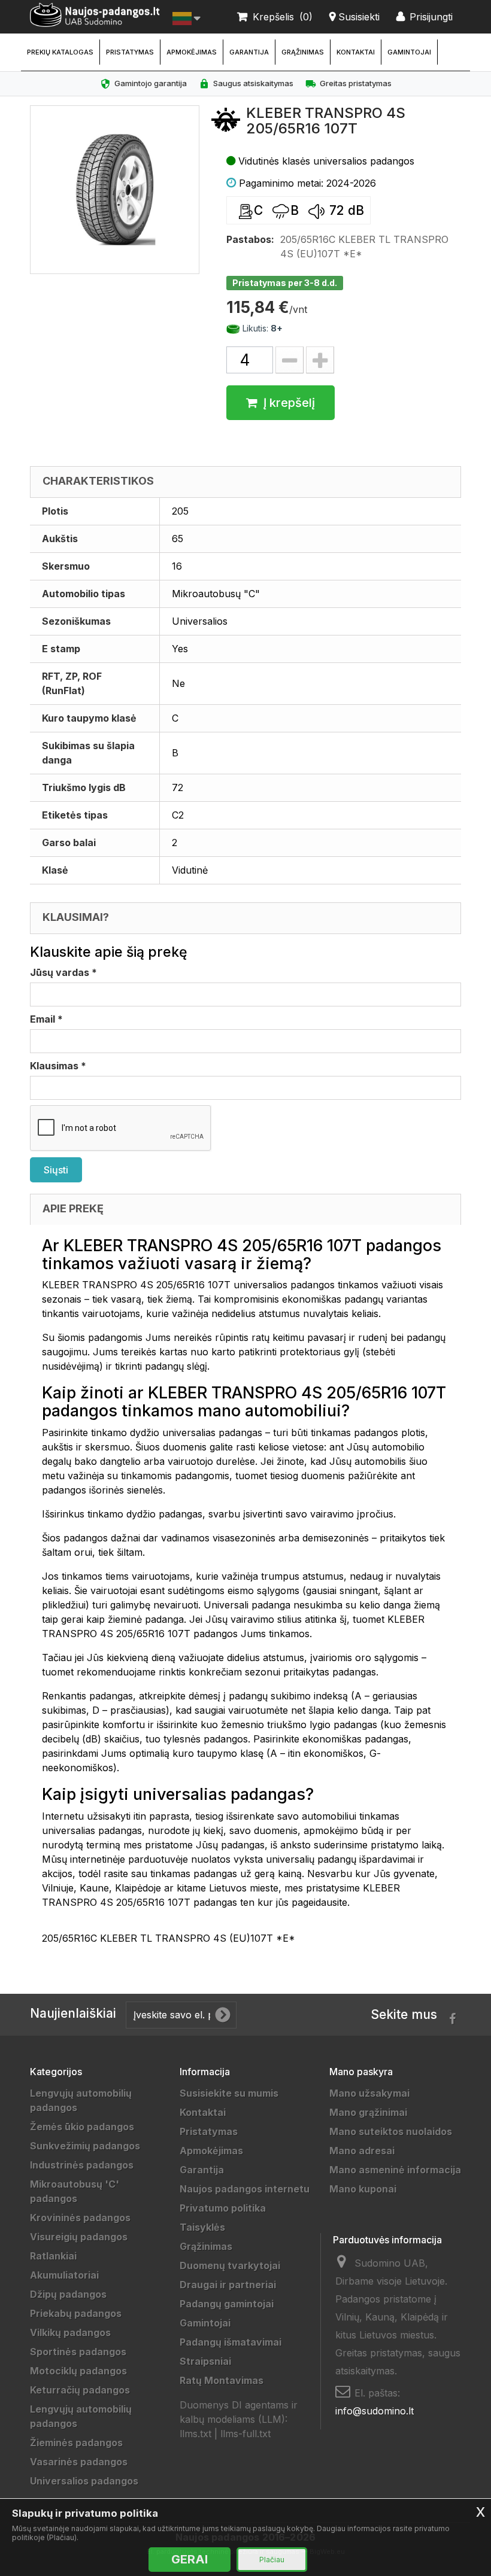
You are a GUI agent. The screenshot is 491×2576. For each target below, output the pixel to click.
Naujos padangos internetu (245, 2189)
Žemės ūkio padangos (82, 2127)
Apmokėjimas (192, 52)
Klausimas (58, 1066)
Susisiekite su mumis (229, 2093)
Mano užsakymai (369, 2093)
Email (46, 1019)
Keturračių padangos (80, 2390)
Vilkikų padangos (70, 2332)
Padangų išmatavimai (231, 2342)
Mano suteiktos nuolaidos (391, 2131)
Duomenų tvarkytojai (230, 2265)
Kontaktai (356, 52)
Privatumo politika (223, 2208)
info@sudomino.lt (375, 2411)
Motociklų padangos (78, 2371)
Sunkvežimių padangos (85, 2146)
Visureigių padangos (79, 2237)
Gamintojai (409, 52)
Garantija (249, 52)
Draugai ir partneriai (228, 2285)
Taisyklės (202, 2227)
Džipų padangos (68, 2294)
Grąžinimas (303, 52)
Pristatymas (130, 52)
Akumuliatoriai (64, 2275)
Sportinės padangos (78, 2352)
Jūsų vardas (63, 972)
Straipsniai (205, 2361)
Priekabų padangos (76, 2313)
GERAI (190, 2559)
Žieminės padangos (76, 2443)
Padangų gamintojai (227, 2304)
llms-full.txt (245, 2434)
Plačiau (272, 2560)
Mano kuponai (363, 2189)
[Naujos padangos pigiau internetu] (95, 15)
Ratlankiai (53, 2256)
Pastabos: (250, 239)
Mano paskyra (361, 2072)
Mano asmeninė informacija (395, 2170)
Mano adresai (362, 2151)
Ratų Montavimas (222, 2380)
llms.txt (196, 2434)
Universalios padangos (84, 2481)
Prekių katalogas (60, 52)
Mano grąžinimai (368, 2112)
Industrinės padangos (82, 2165)
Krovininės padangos (80, 2218)
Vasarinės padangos (79, 2462)
